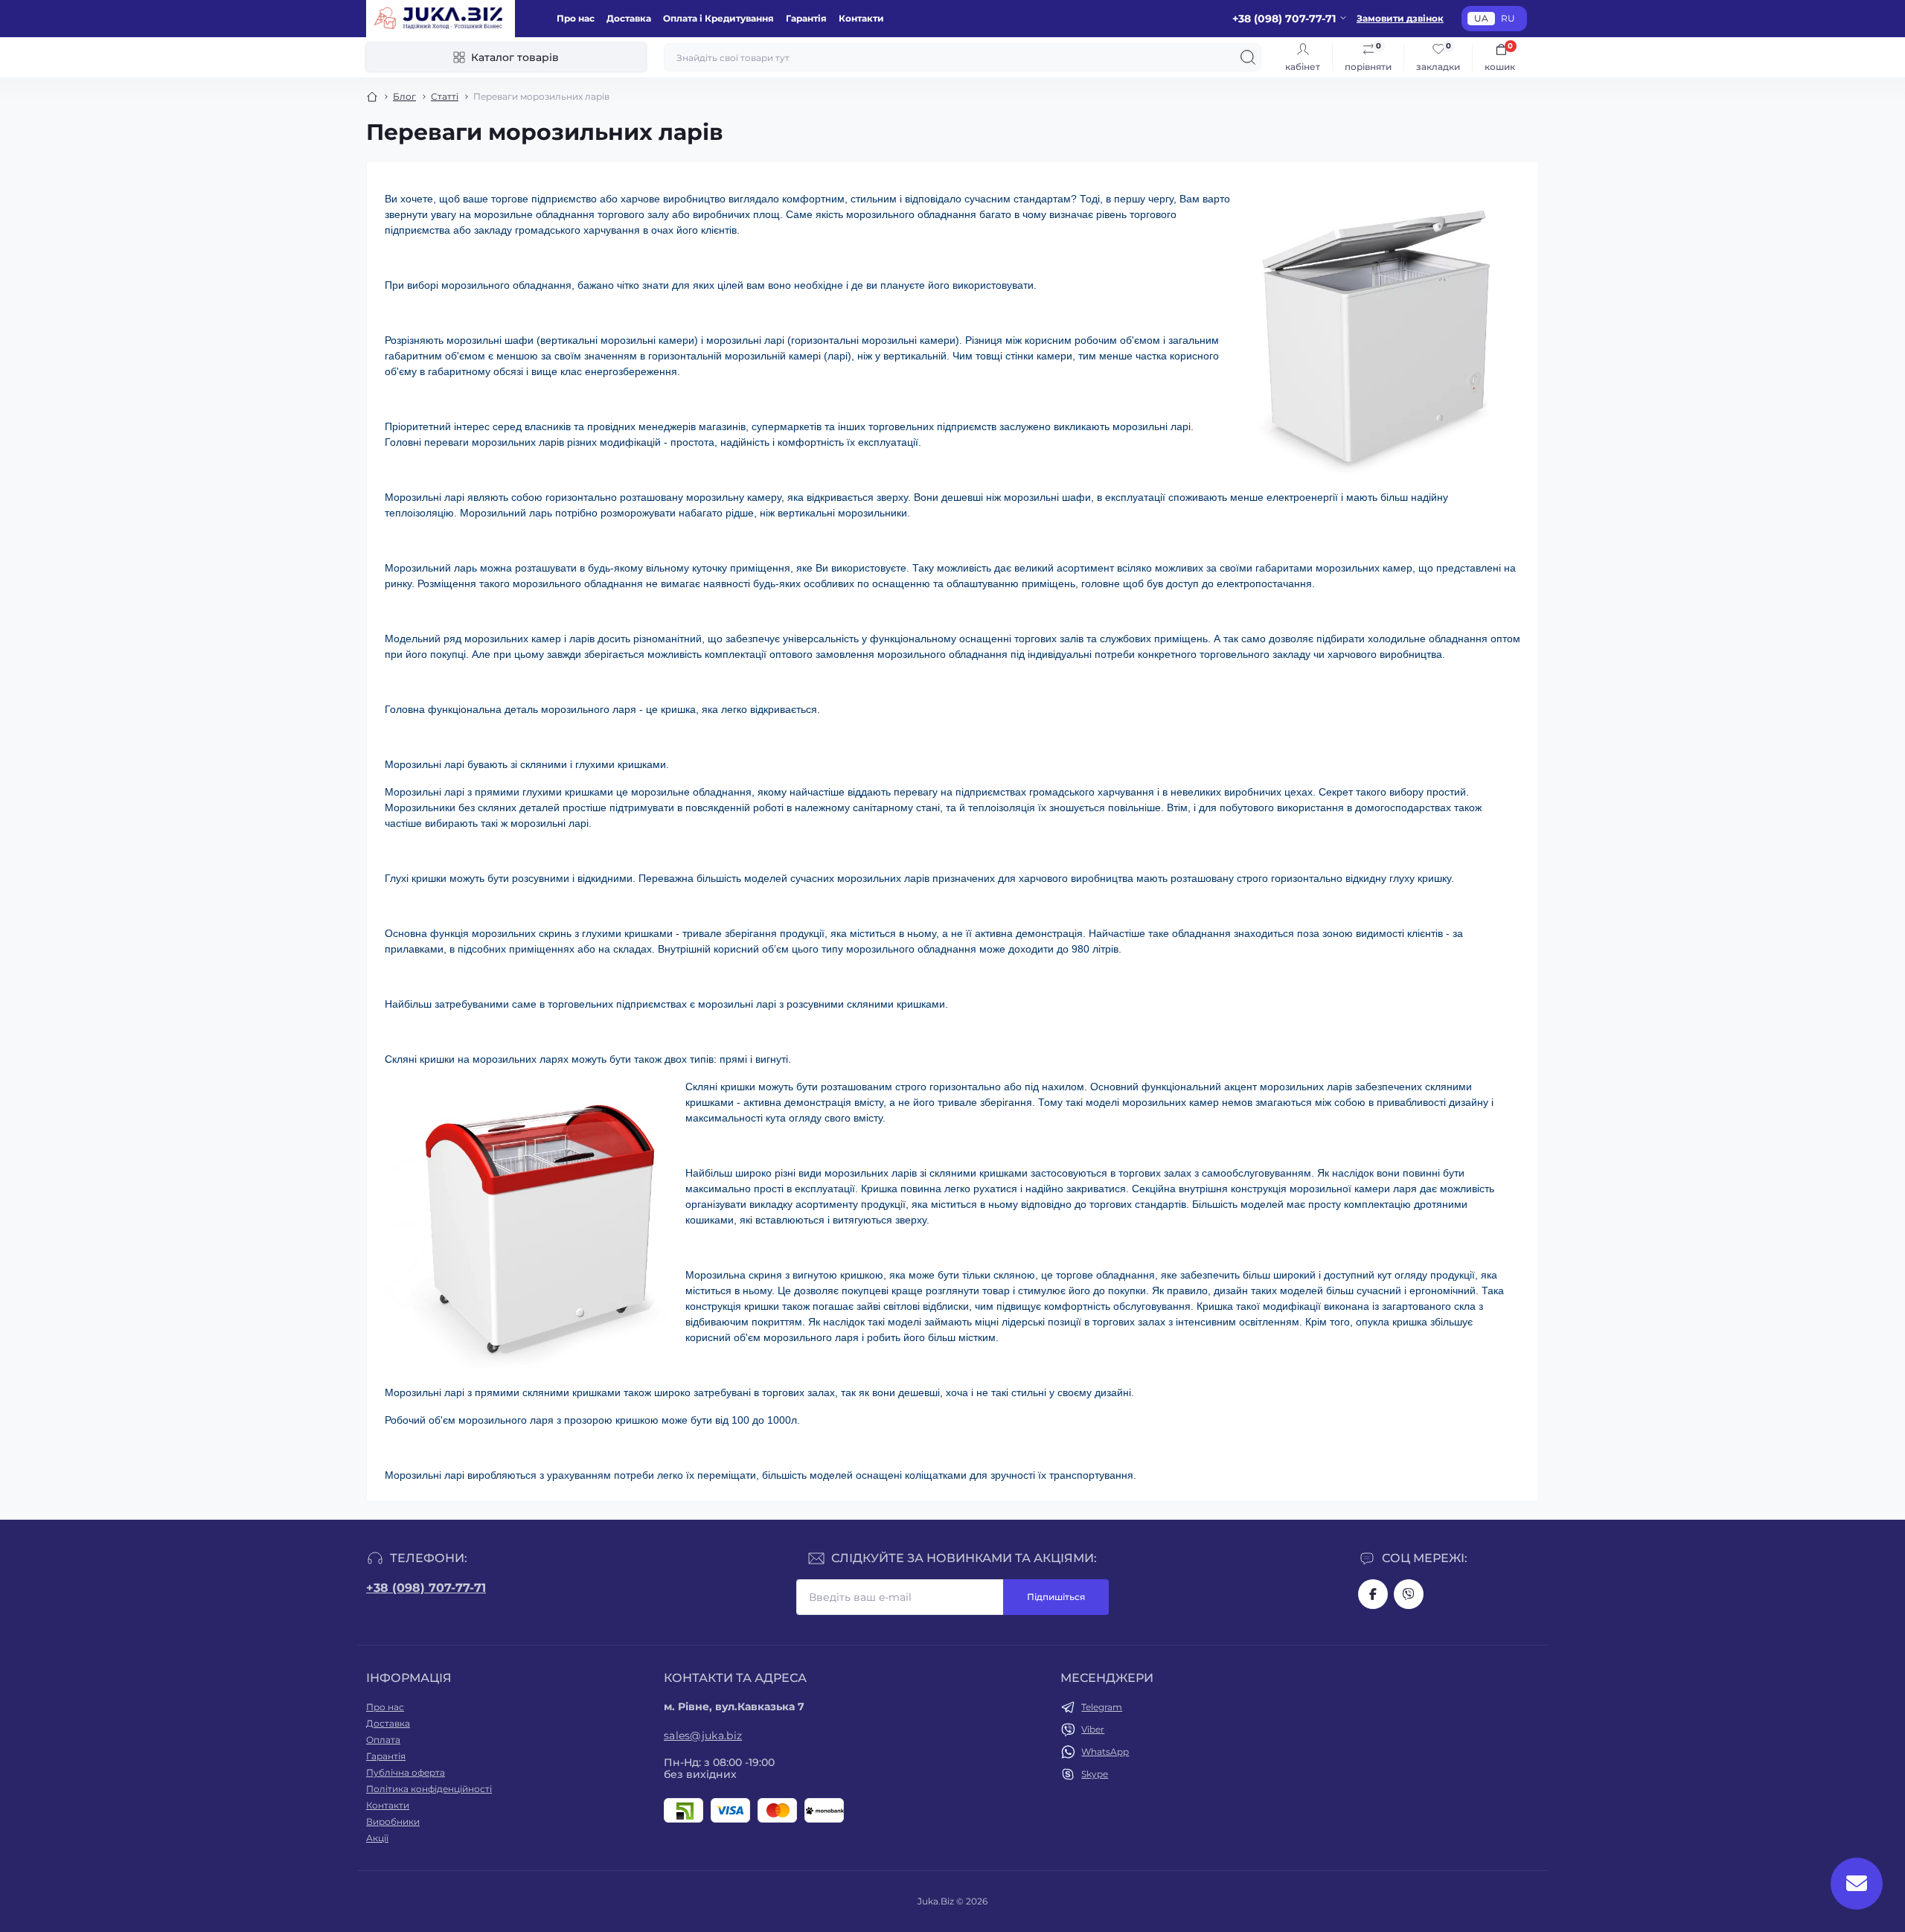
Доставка (629, 18)
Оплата (383, 1740)
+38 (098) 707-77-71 (426, 1588)
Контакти (861, 18)
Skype (1095, 1774)
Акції (377, 1838)
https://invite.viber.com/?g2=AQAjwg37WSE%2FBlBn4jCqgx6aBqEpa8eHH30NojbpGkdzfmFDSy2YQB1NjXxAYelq (1409, 1594)
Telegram (1102, 1707)
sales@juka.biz (703, 1736)
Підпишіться (1056, 1597)
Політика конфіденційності (429, 1789)
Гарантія (806, 18)
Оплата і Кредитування (718, 18)
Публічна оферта (406, 1772)
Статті (445, 96)
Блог (404, 96)
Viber (1093, 1729)
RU (1508, 18)
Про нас (576, 18)
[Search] (1248, 57)
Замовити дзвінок (1400, 18)
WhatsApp (1105, 1752)
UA (1481, 18)
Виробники (393, 1821)
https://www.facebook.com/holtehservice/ (1373, 1594)
